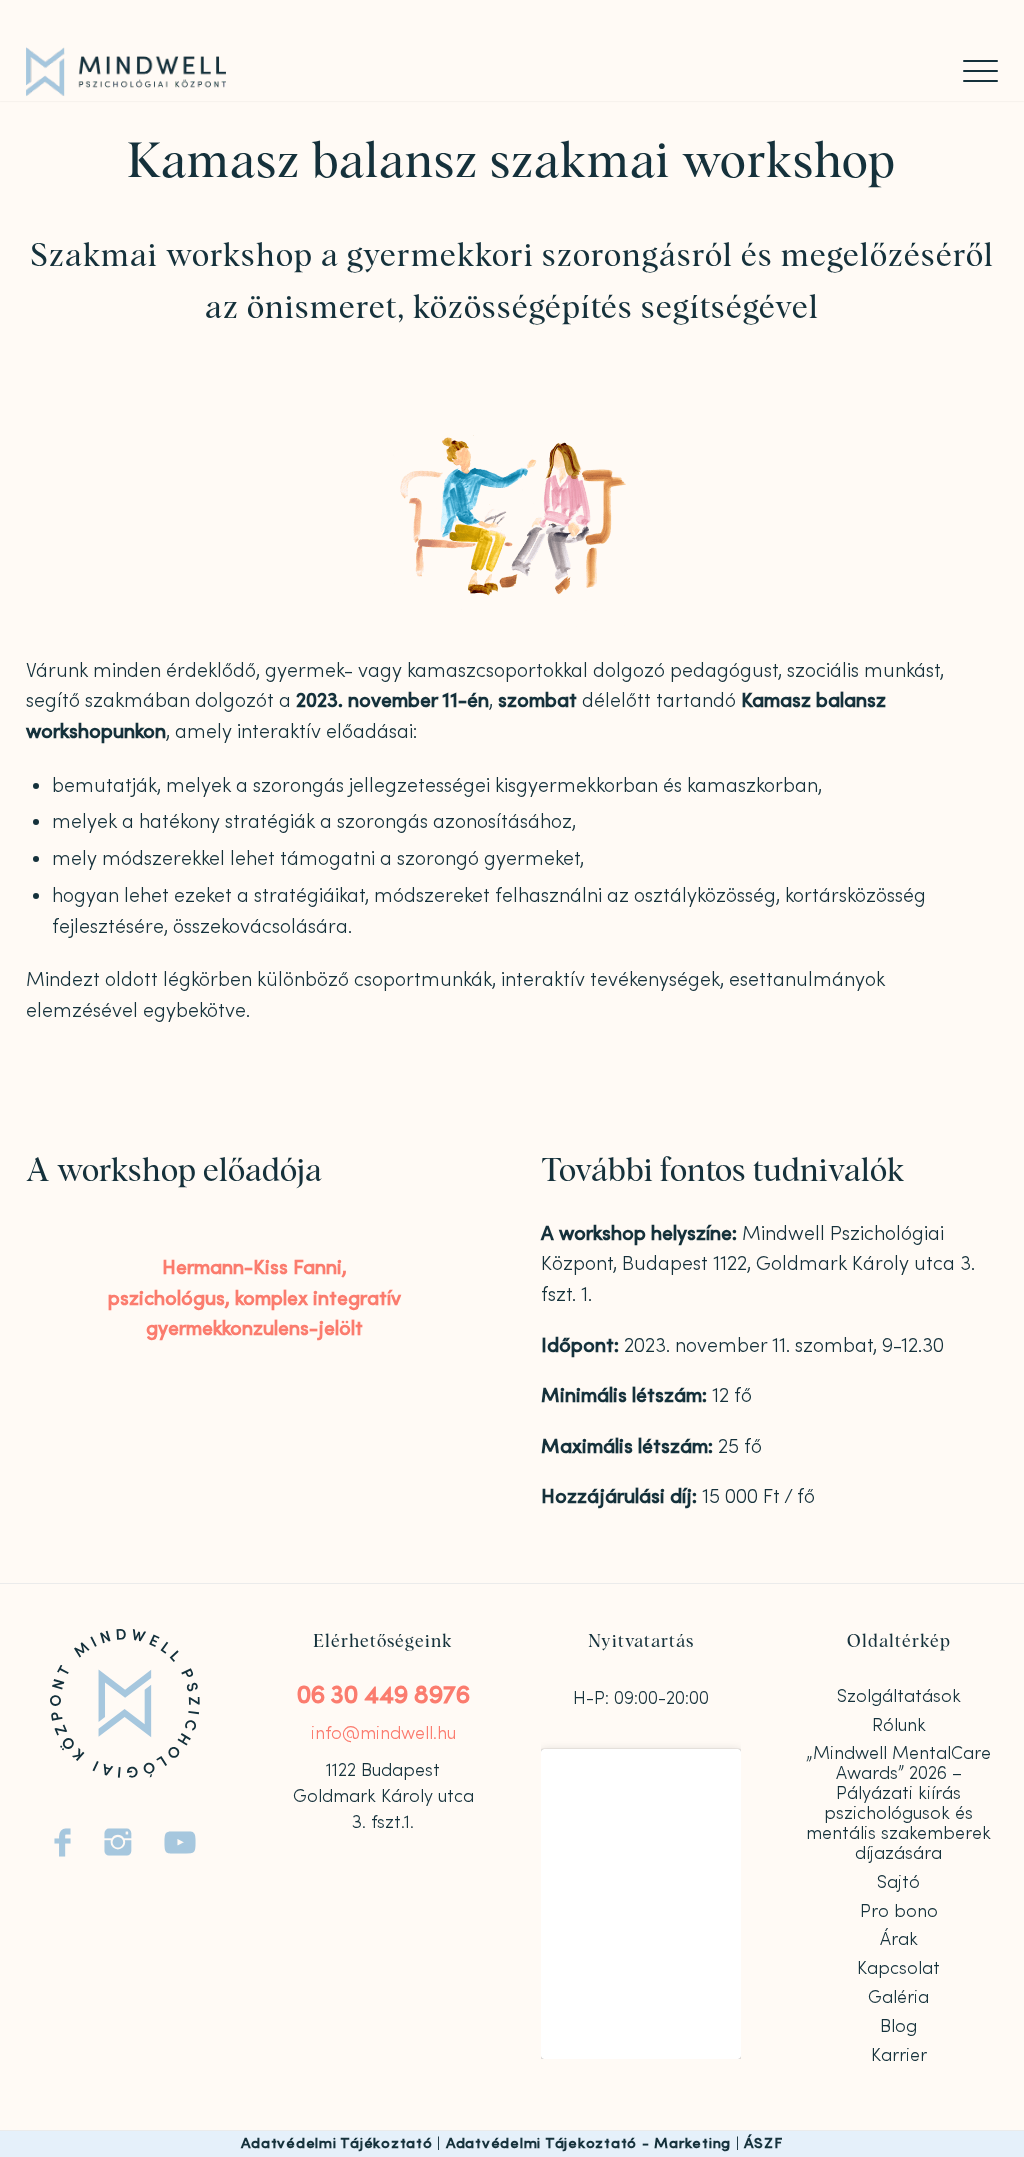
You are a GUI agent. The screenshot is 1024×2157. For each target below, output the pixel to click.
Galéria (898, 1997)
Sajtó (898, 1882)
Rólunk (899, 1725)
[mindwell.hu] (126, 72)
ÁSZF (763, 2143)
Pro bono (899, 1911)
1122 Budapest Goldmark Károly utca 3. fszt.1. (383, 1797)
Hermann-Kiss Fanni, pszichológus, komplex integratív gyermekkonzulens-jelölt (254, 1298)
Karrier (899, 2055)
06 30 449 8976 (383, 1695)
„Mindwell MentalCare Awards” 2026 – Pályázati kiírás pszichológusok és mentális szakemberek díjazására (898, 1803)
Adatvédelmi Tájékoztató (336, 2143)
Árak (899, 1939)
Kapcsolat (898, 1968)
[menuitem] (974, 71)
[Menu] (974, 71)
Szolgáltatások (899, 1696)
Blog (898, 2026)
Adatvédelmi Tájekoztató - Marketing (588, 2143)
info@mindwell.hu (383, 1733)
